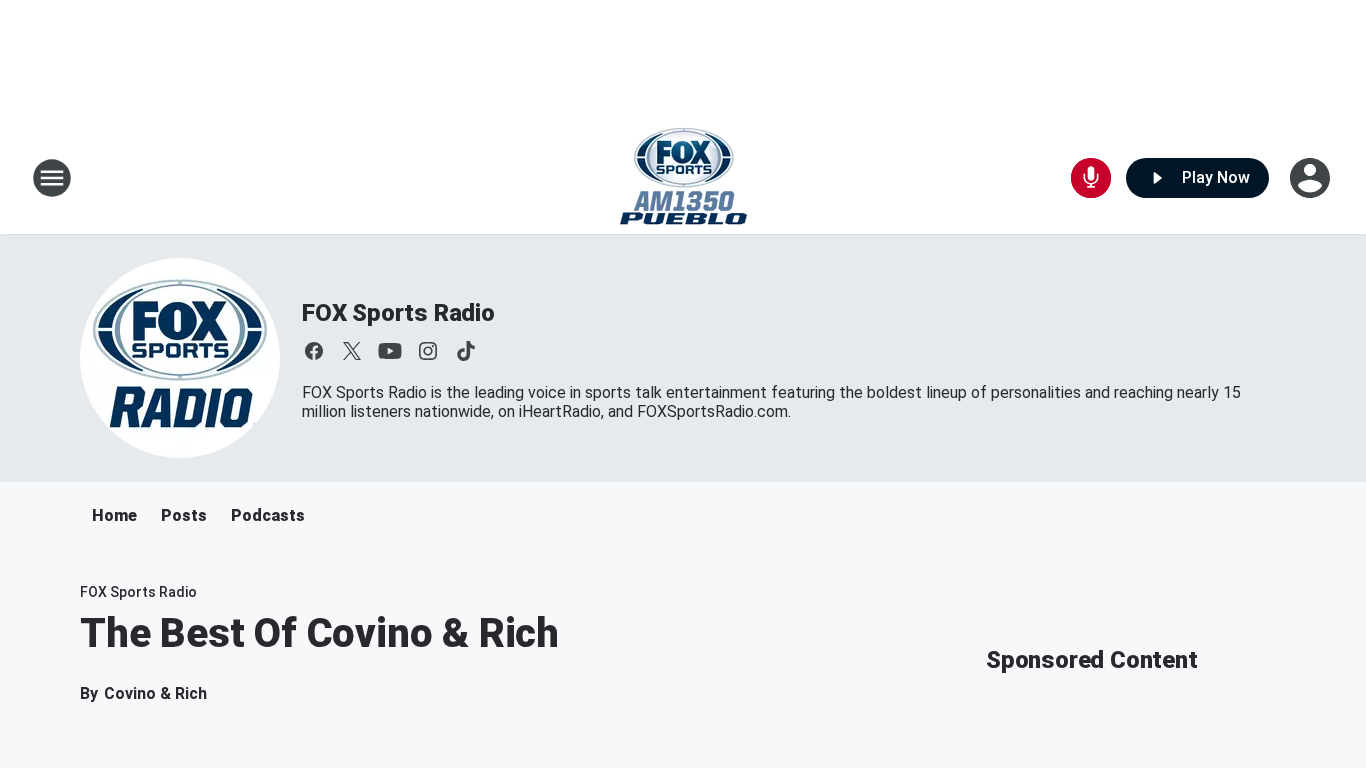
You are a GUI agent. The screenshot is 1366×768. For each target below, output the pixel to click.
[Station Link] (683, 178)
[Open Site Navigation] (52, 178)
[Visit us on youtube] (390, 351)
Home (114, 515)
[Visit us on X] (352, 351)
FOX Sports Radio (398, 313)
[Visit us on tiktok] (466, 351)
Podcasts (268, 515)
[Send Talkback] (1091, 178)
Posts (184, 515)
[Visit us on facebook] (314, 351)
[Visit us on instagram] (428, 351)
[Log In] (1312, 178)
